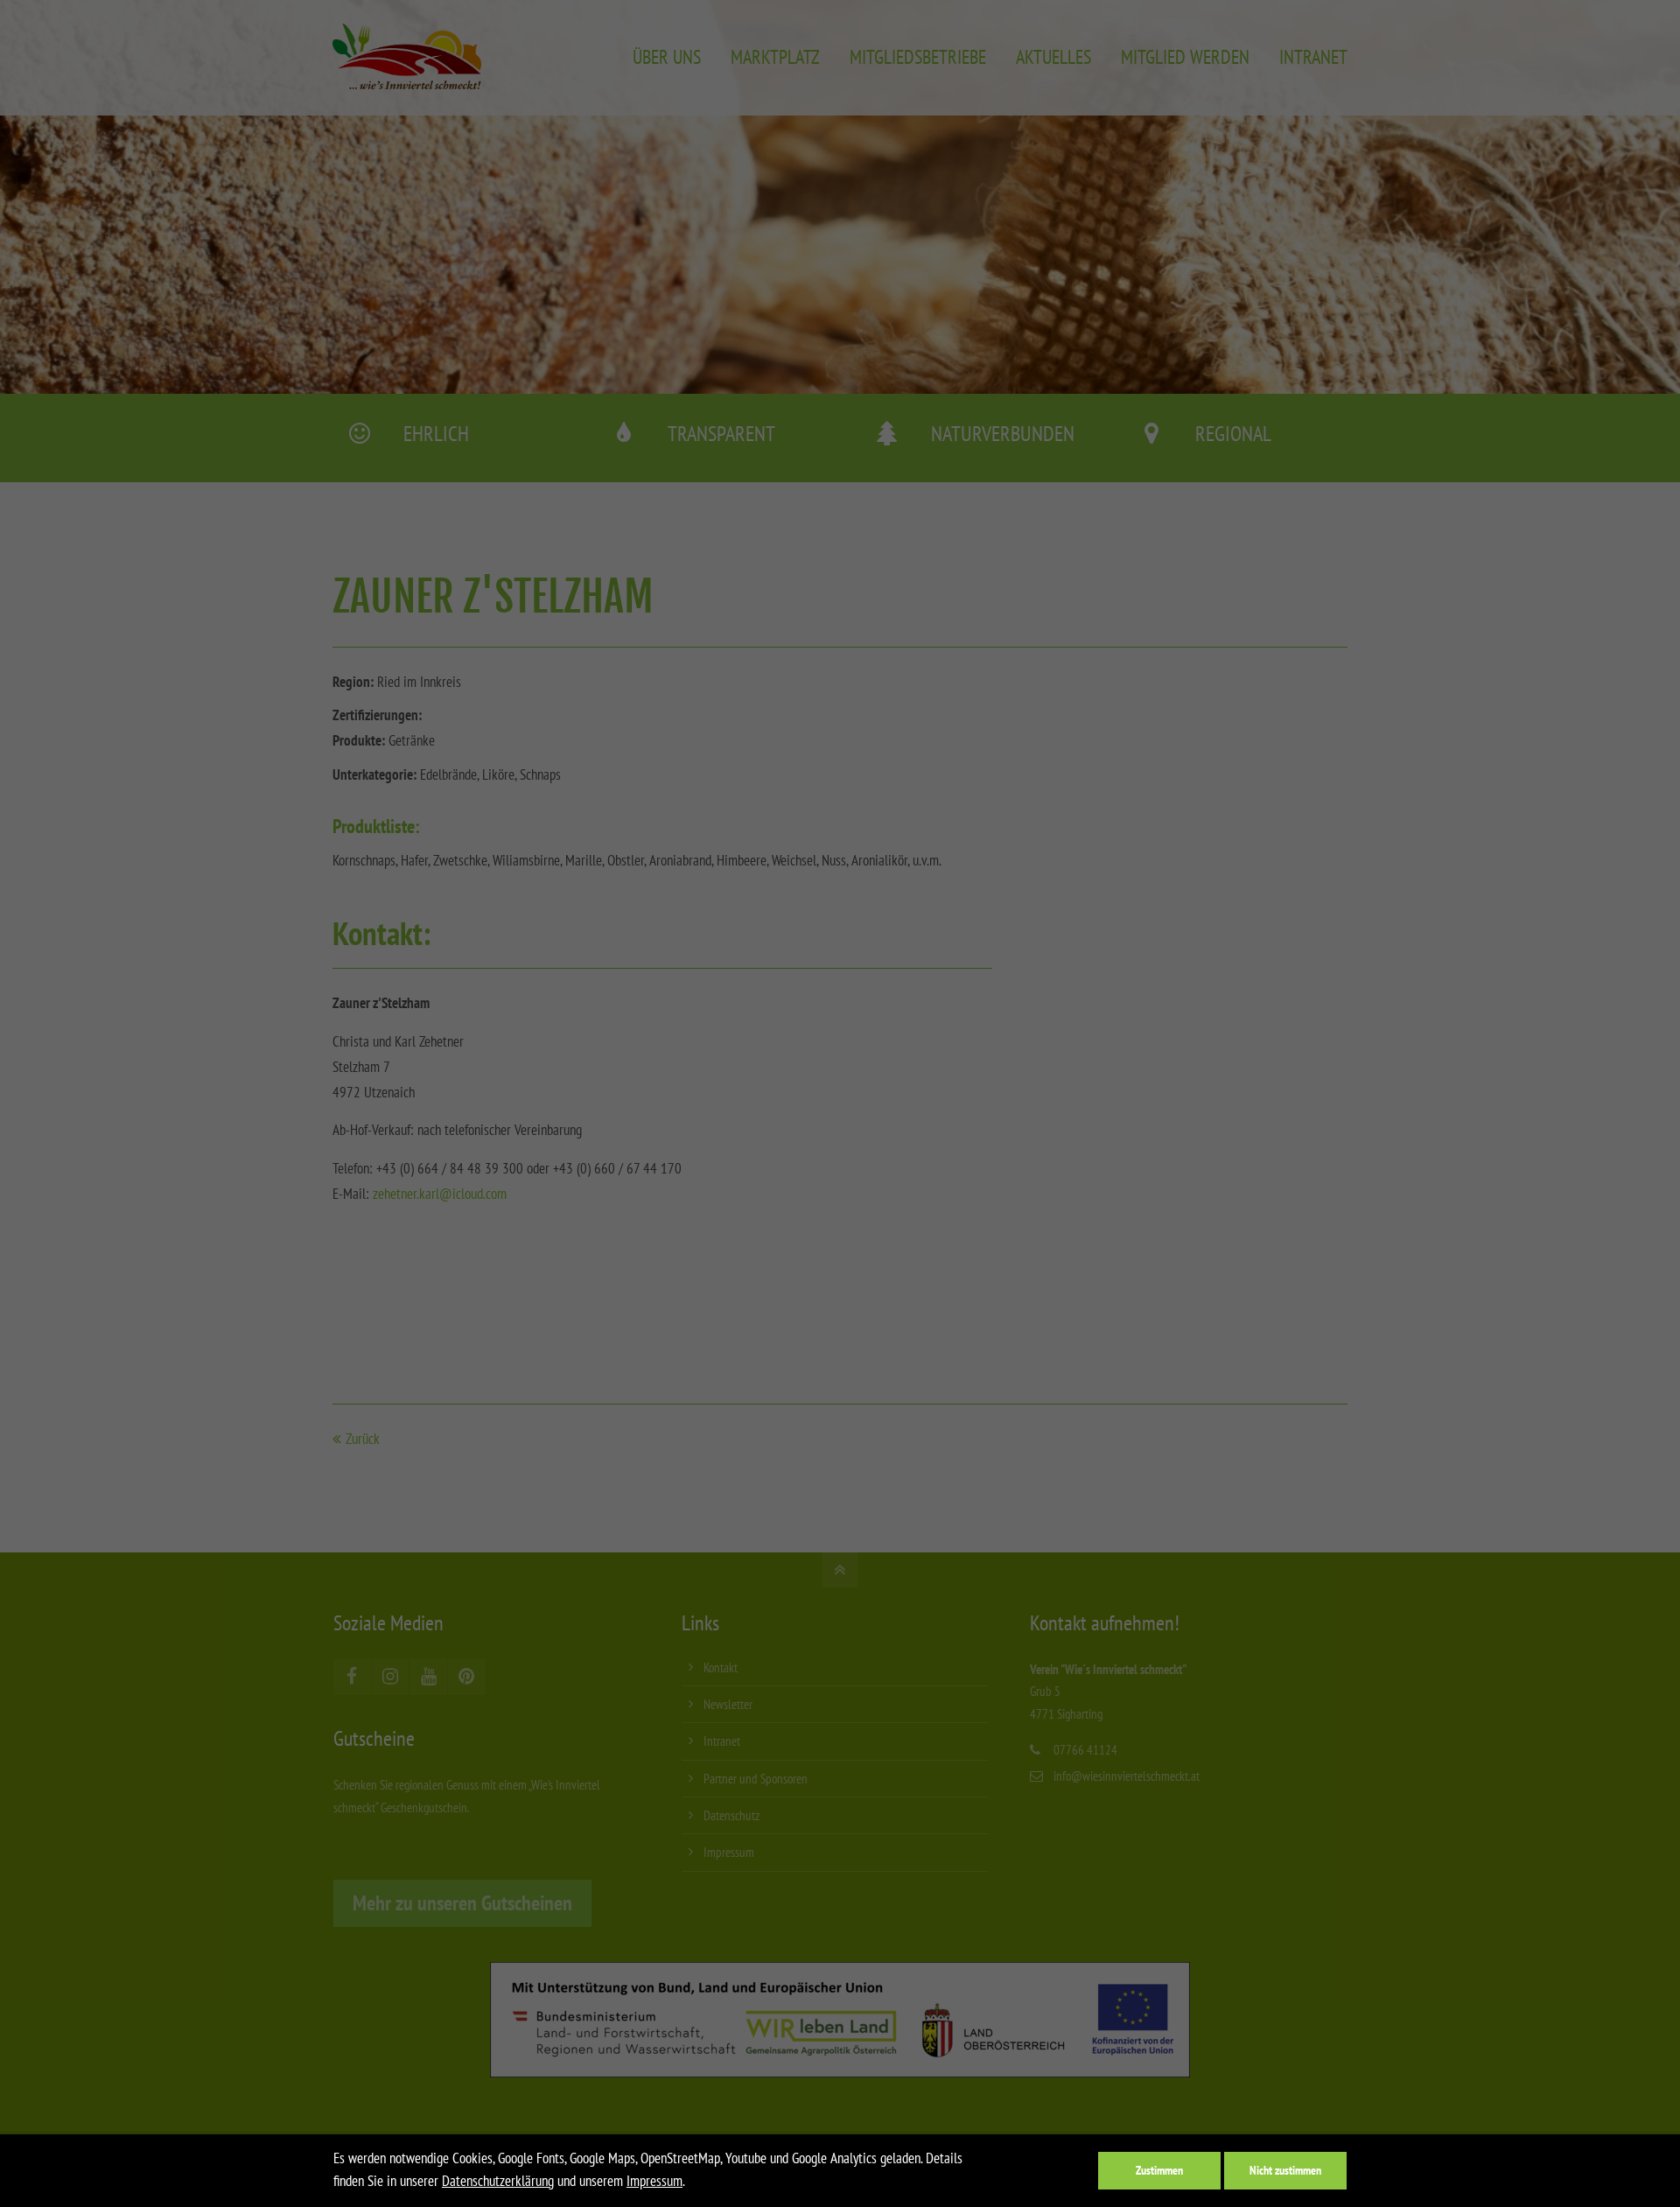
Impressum (654, 2181)
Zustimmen (1159, 2170)
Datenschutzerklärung (498, 2181)
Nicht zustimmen (1285, 2170)
